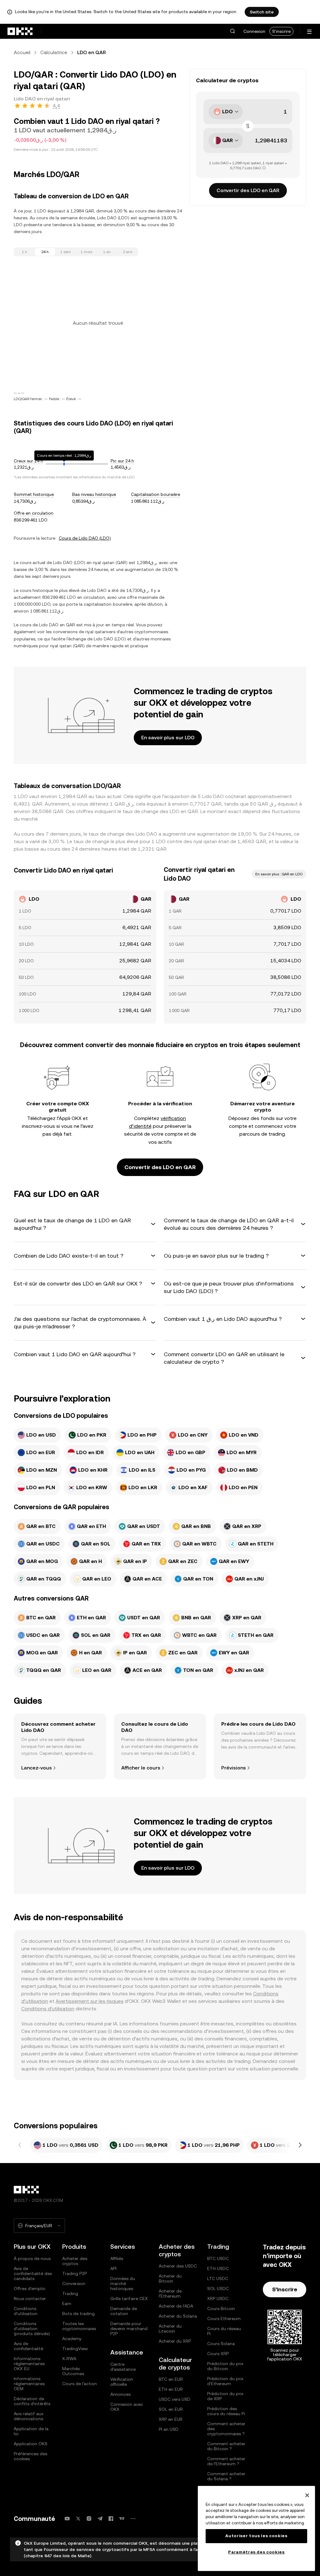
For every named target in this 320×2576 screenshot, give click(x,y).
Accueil (22, 52)
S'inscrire (281, 31)
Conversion (74, 2283)
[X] (78, 2519)
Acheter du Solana (178, 2316)
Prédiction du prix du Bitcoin (225, 2366)
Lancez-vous (37, 1768)
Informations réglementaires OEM (29, 2384)
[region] (256, 2528)
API (113, 2268)
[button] (232, 31)
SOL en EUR (171, 2409)
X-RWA (69, 2359)
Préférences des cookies (30, 2456)
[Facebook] (111, 2519)
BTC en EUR (171, 2379)
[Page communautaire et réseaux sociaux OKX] (133, 2519)
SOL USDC (218, 2288)
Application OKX (31, 2444)
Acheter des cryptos (75, 2261)
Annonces (120, 2394)
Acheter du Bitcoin (170, 2278)
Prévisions (234, 1768)
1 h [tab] (25, 252)
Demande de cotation (124, 2311)
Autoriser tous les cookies (256, 2536)
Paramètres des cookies (256, 2552)
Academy (72, 2339)
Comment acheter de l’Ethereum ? (226, 2461)
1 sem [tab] (66, 252)
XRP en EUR (171, 2419)
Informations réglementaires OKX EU (29, 2364)
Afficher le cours (141, 1768)
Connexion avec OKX (127, 2407)
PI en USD (169, 2429)
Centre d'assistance (123, 2367)
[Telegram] (100, 2519)
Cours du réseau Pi (224, 2331)
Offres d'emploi (30, 2288)
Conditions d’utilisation (26, 2311)
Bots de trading (78, 2314)
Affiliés (117, 2258)
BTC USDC (218, 2258)
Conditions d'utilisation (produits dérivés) (32, 2329)
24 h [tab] (45, 252)
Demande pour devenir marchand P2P (129, 2329)
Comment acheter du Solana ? (226, 2476)
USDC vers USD (175, 2399)
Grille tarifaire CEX (129, 2299)
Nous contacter (30, 2299)
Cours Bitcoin (221, 2309)
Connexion (254, 31)
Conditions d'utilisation (48, 2009)
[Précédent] (20, 2145)
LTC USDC (218, 2278)
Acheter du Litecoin (170, 2329)
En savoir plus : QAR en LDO (279, 874)
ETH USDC (218, 2268)
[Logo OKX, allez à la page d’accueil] (20, 31)
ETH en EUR (171, 2389)
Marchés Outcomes (73, 2371)
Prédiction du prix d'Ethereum (225, 2381)
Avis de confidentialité (28, 2346)
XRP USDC (218, 2299)
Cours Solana (221, 2344)
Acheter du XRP (175, 2341)
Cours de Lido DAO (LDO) (85, 538)
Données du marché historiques (123, 2283)
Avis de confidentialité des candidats (33, 2273)
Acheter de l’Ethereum (170, 2293)
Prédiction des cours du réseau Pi (226, 2411)
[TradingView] (122, 2519)
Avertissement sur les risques (90, 2001)
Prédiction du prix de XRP (225, 2396)
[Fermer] (307, 2495)
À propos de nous (32, 2258)
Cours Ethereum (224, 2319)
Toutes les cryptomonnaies (79, 2326)
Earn (67, 2304)
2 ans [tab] (127, 252)
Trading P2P (75, 2273)
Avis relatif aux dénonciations (29, 2416)
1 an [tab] (107, 252)
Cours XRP (218, 2354)
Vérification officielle (122, 2382)
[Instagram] (89, 2519)
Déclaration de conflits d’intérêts (32, 2401)
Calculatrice (54, 52)
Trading (70, 2293)
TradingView (75, 2349)
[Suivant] (300, 2145)
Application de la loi (31, 2431)
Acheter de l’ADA (176, 2306)
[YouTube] (67, 2519)
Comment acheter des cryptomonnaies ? (226, 2429)
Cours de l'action (80, 2384)
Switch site (262, 12)
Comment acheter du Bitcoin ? (226, 2446)
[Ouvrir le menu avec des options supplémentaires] (309, 32)
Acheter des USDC (178, 2266)
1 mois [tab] (86, 252)
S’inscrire (285, 2289)
